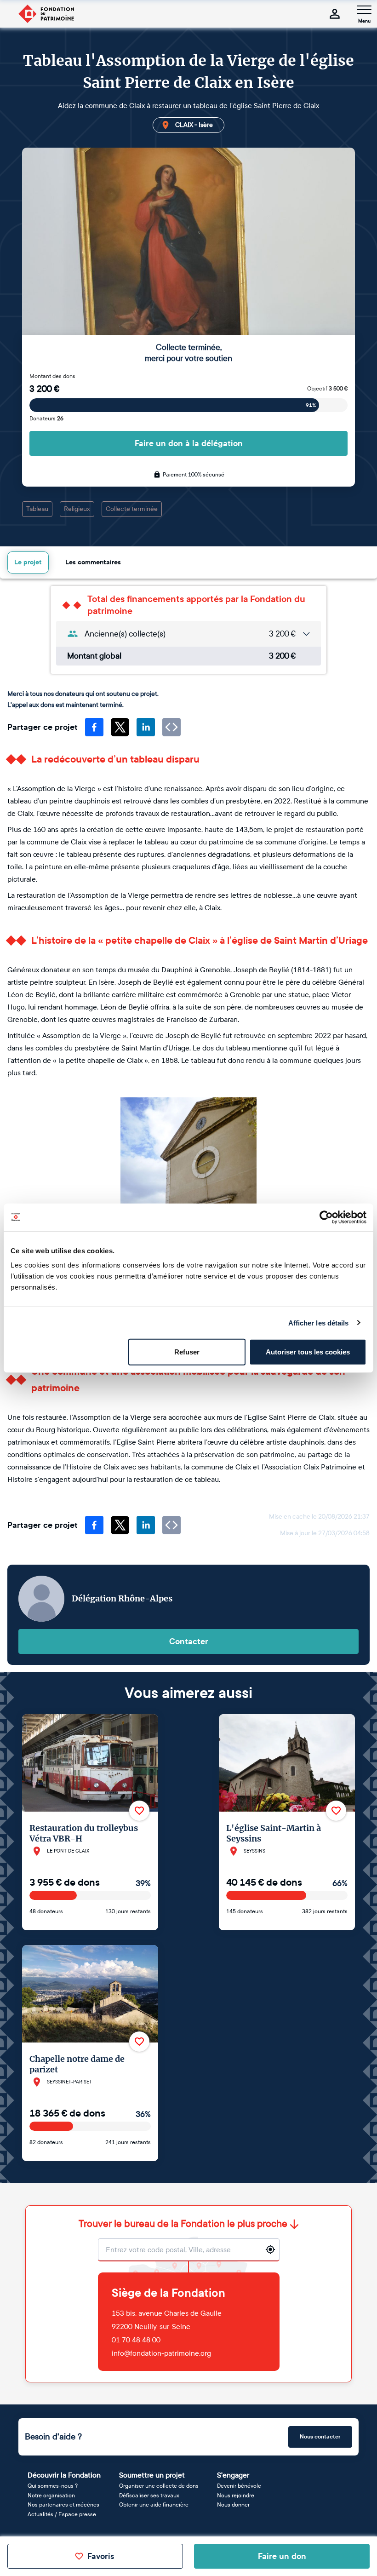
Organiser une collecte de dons (159, 2486)
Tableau (37, 509)
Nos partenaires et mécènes (63, 2505)
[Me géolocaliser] (270, 2249)
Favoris (101, 2556)
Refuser (187, 1352)
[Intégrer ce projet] (171, 727)
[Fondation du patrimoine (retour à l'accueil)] (46, 14)
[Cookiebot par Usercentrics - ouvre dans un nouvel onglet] (326, 1217)
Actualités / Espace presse (62, 2514)
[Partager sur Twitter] (120, 727)
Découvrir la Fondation (64, 2475)
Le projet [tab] (28, 562)
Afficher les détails (319, 1322)
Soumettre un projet (152, 2475)
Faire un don (282, 2556)
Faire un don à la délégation (189, 443)
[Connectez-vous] (335, 14)
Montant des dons (52, 376)
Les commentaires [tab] (93, 562)
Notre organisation (51, 2496)
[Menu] (364, 10)
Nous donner (233, 2505)
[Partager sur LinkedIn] (146, 727)
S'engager (233, 2475)
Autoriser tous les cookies (308, 1352)
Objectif (327, 389)
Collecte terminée (132, 509)
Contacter (189, 1641)
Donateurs (46, 419)
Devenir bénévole (239, 2486)
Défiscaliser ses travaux (149, 2496)
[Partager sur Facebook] (94, 727)
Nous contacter (320, 2437)
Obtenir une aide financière (154, 2505)
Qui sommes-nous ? (53, 2486)
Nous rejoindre (236, 2496)
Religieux (77, 509)
